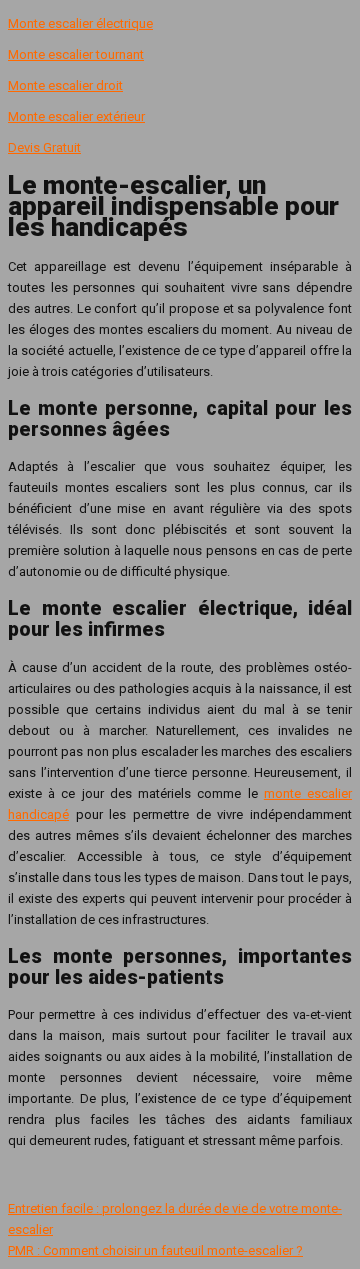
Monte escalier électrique (80, 23)
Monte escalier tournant (76, 54)
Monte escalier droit (65, 85)
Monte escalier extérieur (76, 116)
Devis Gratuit (44, 147)
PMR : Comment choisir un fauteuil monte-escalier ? (155, 1250)
